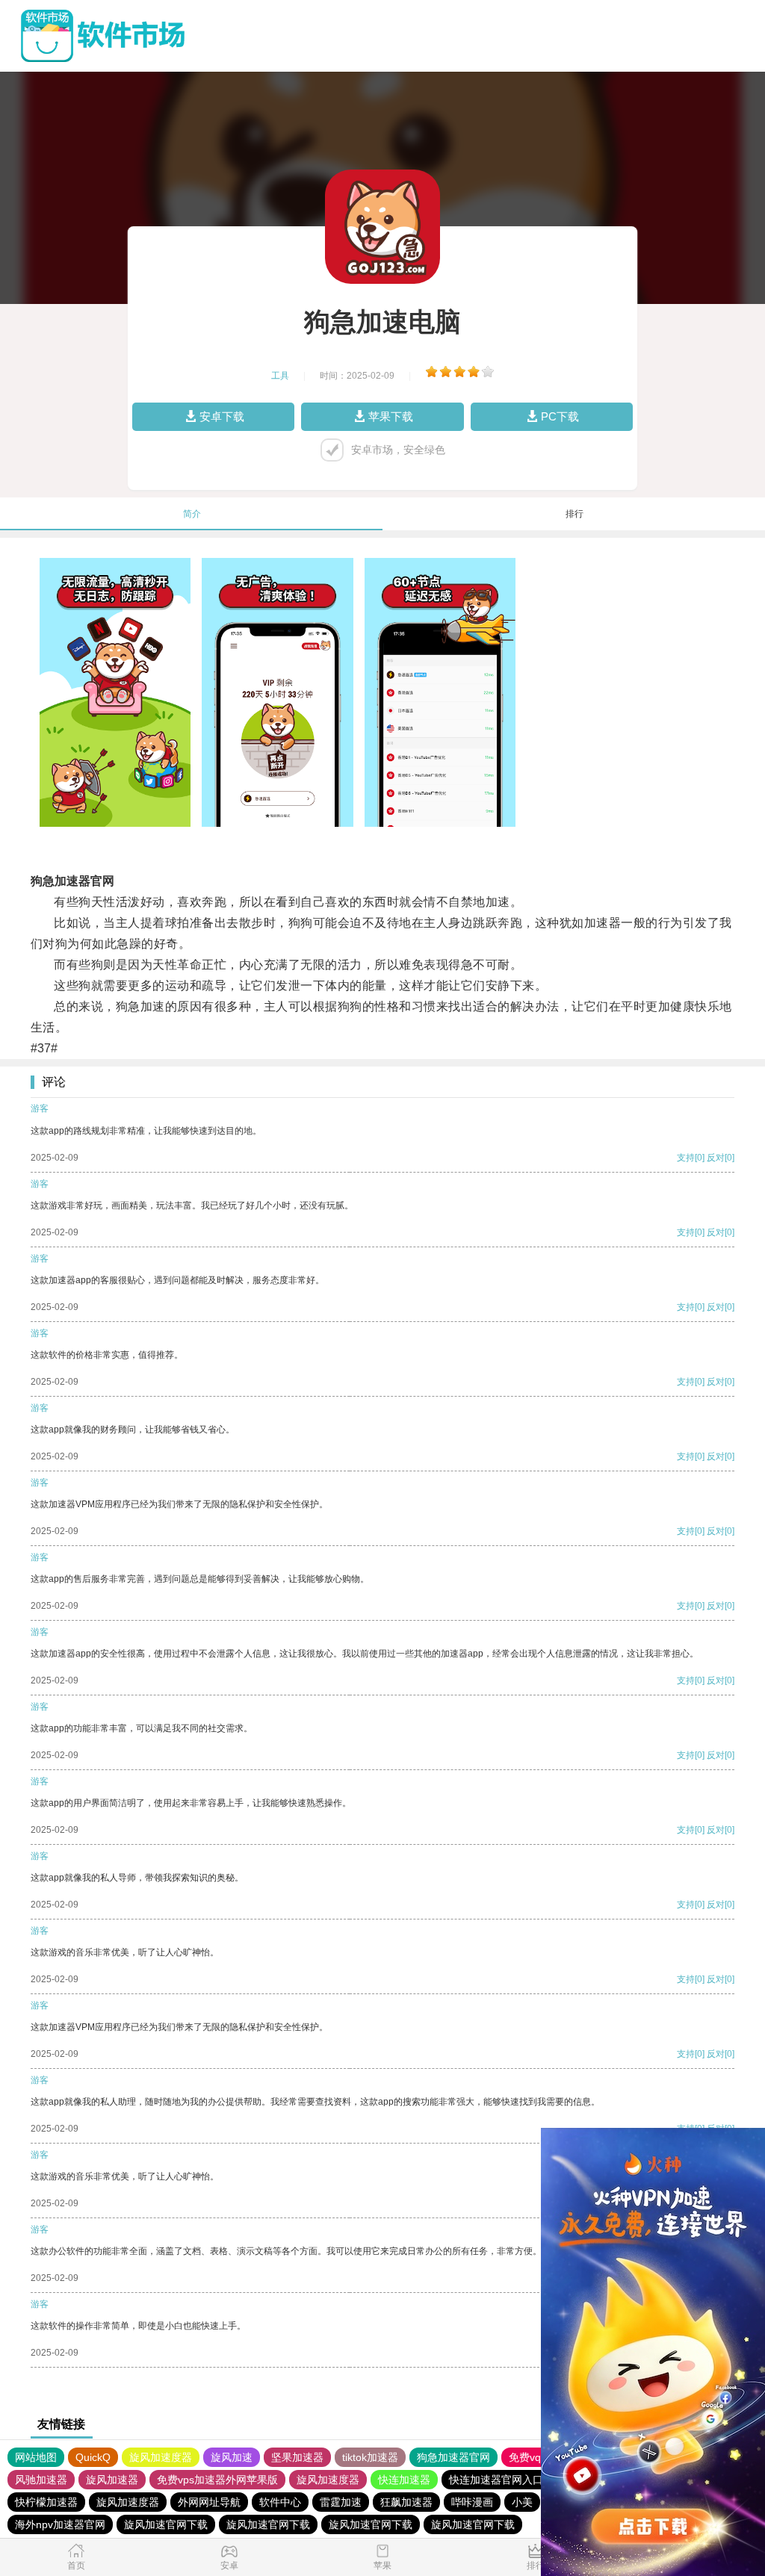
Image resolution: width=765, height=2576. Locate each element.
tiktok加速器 (370, 2457)
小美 (522, 2502)
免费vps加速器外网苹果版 (217, 2480)
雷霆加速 (341, 2502)
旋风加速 (232, 2457)
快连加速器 (404, 2480)
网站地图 (36, 2457)
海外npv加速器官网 (60, 2524)
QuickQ (93, 2457)
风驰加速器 (41, 2480)
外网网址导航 (209, 2502)
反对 (716, 1158)
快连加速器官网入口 (496, 2480)
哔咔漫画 (472, 2502)
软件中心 (280, 2502)
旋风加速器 (112, 2480)
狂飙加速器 (406, 2502)
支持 (686, 1158)
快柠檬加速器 (46, 2502)
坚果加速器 (297, 2457)
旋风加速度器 (161, 2457)
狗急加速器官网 (453, 2457)
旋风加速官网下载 (166, 2524)
